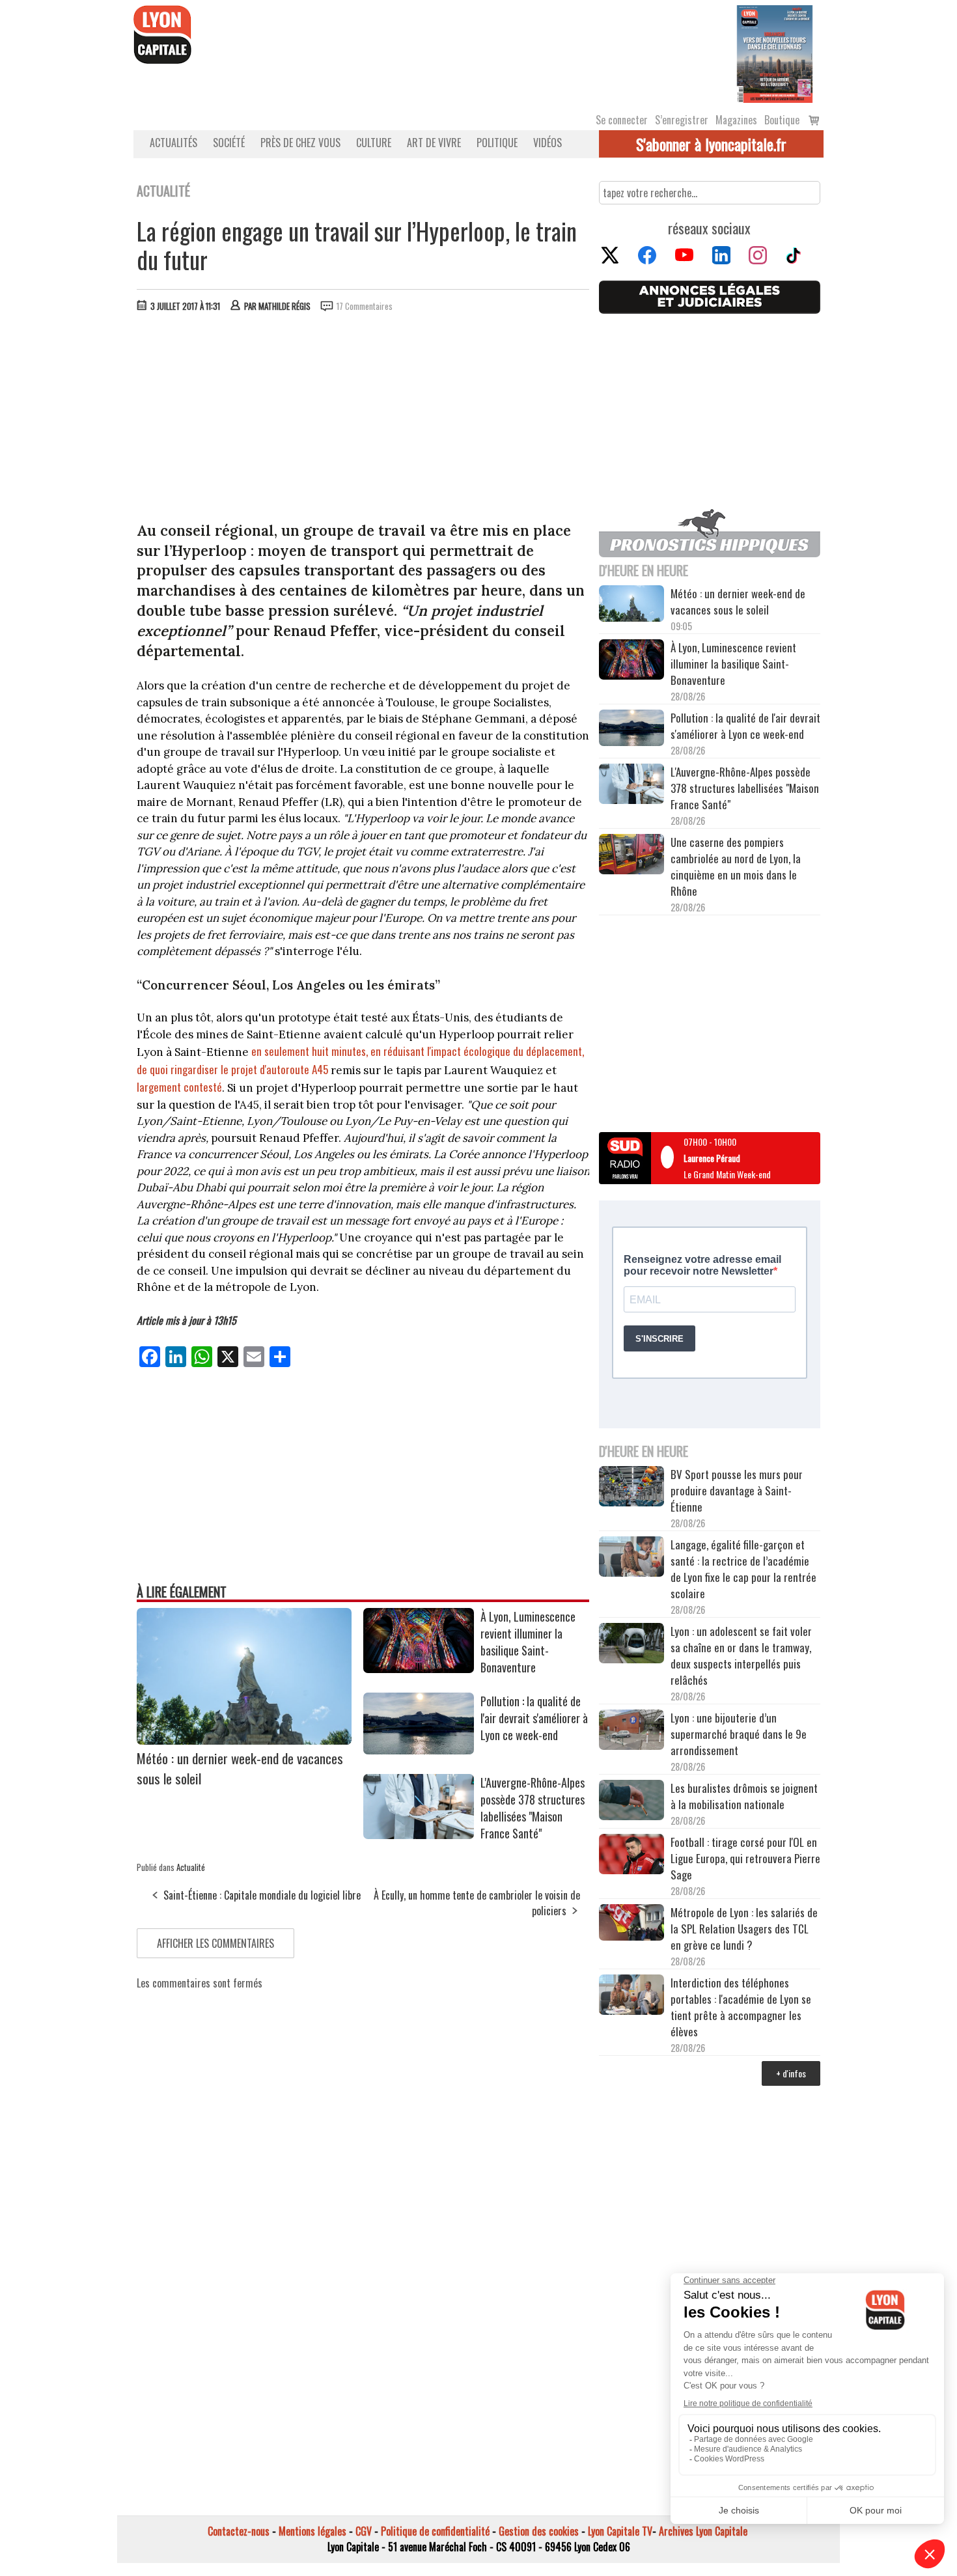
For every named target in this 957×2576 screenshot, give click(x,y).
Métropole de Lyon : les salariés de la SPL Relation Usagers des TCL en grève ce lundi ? (744, 1929)
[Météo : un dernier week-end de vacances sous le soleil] (244, 1740)
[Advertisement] (363, 420)
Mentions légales (312, 2531)
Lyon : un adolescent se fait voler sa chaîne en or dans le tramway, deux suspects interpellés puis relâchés (741, 1655)
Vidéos (548, 143)
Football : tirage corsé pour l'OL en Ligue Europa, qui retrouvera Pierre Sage (745, 1858)
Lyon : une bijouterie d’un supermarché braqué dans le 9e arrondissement (739, 1734)
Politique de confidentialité (435, 2531)
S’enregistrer (682, 120)
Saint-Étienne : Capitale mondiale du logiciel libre (262, 1895)
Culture (374, 143)
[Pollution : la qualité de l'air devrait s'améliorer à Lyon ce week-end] (419, 1750)
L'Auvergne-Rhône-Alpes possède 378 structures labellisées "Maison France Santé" (533, 1808)
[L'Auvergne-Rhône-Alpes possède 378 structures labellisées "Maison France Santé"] (419, 1835)
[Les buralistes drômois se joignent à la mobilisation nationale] (631, 1802)
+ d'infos (791, 2073)
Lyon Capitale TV (620, 2531)
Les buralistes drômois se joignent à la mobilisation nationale (744, 1796)
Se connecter (622, 120)
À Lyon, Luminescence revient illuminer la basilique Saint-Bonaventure (528, 1642)
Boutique (782, 120)
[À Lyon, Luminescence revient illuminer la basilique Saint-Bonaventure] (419, 1669)
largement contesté (179, 1087)
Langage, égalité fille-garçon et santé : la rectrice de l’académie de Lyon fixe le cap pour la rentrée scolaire (743, 1569)
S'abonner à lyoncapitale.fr (711, 144)
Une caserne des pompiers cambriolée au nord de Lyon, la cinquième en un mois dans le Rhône (736, 866)
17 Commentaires (365, 306)
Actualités (173, 143)
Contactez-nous (239, 2531)
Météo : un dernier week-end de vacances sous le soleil (738, 602)
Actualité (191, 1867)
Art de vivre (434, 143)
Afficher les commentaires (215, 1943)
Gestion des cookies (539, 2531)
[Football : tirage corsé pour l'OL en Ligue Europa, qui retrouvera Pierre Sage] (631, 1856)
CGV (364, 2531)
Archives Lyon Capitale (703, 2531)
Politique (497, 143)
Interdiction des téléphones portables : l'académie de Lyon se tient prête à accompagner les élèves (741, 2007)
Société (229, 143)
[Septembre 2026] (775, 53)
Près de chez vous (300, 143)
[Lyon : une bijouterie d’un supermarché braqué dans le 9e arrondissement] (631, 1732)
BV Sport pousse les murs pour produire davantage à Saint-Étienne (737, 1490)
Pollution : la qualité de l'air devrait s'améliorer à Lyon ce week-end (534, 1718)
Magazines (736, 120)
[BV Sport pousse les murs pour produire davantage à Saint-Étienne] (631, 1488)
